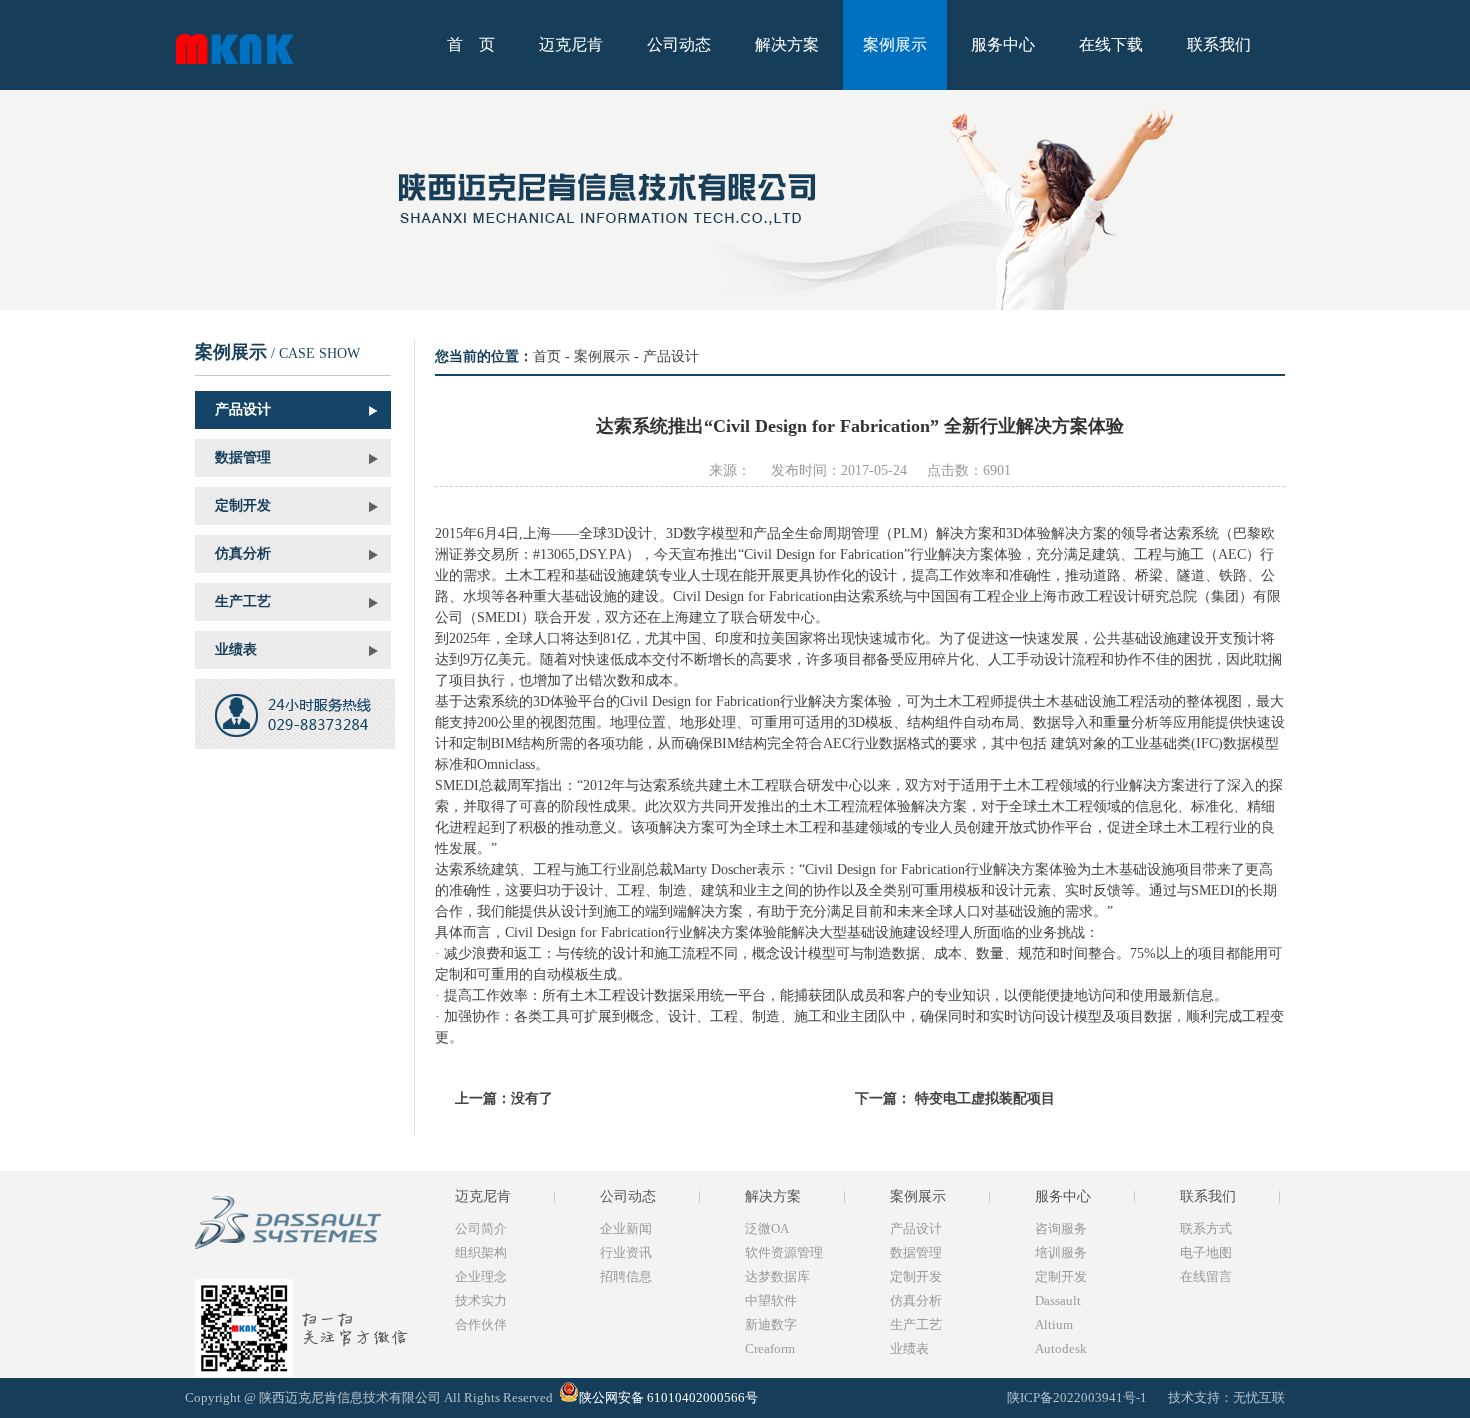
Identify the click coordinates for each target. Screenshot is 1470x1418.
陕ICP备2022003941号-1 (1078, 1397)
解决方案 (787, 44)
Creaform (770, 1348)
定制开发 (243, 505)
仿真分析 (243, 553)
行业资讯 (626, 1252)
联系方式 (1206, 1228)
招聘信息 (626, 1276)
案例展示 (895, 44)
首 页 (471, 44)
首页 (547, 356)
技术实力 (481, 1300)
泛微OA (767, 1228)
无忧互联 (1259, 1397)
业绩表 (236, 649)
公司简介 (481, 1228)
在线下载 (1111, 44)
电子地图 (1206, 1252)
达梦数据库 (777, 1276)
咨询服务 (1061, 1228)
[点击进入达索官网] (307, 1259)
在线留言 (1206, 1276)
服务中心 (1003, 44)
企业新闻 (626, 1228)
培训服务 (1061, 1252)
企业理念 (481, 1276)
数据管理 (243, 457)
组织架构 (481, 1252)
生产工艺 (243, 601)
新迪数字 (771, 1324)
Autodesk (1061, 1348)
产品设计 (243, 409)
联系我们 (1219, 44)
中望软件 (771, 1300)
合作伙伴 (481, 1324)
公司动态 (679, 44)
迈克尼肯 (571, 44)
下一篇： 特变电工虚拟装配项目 (955, 1098)
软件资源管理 (784, 1252)
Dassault (1058, 1300)
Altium (1054, 1324)
